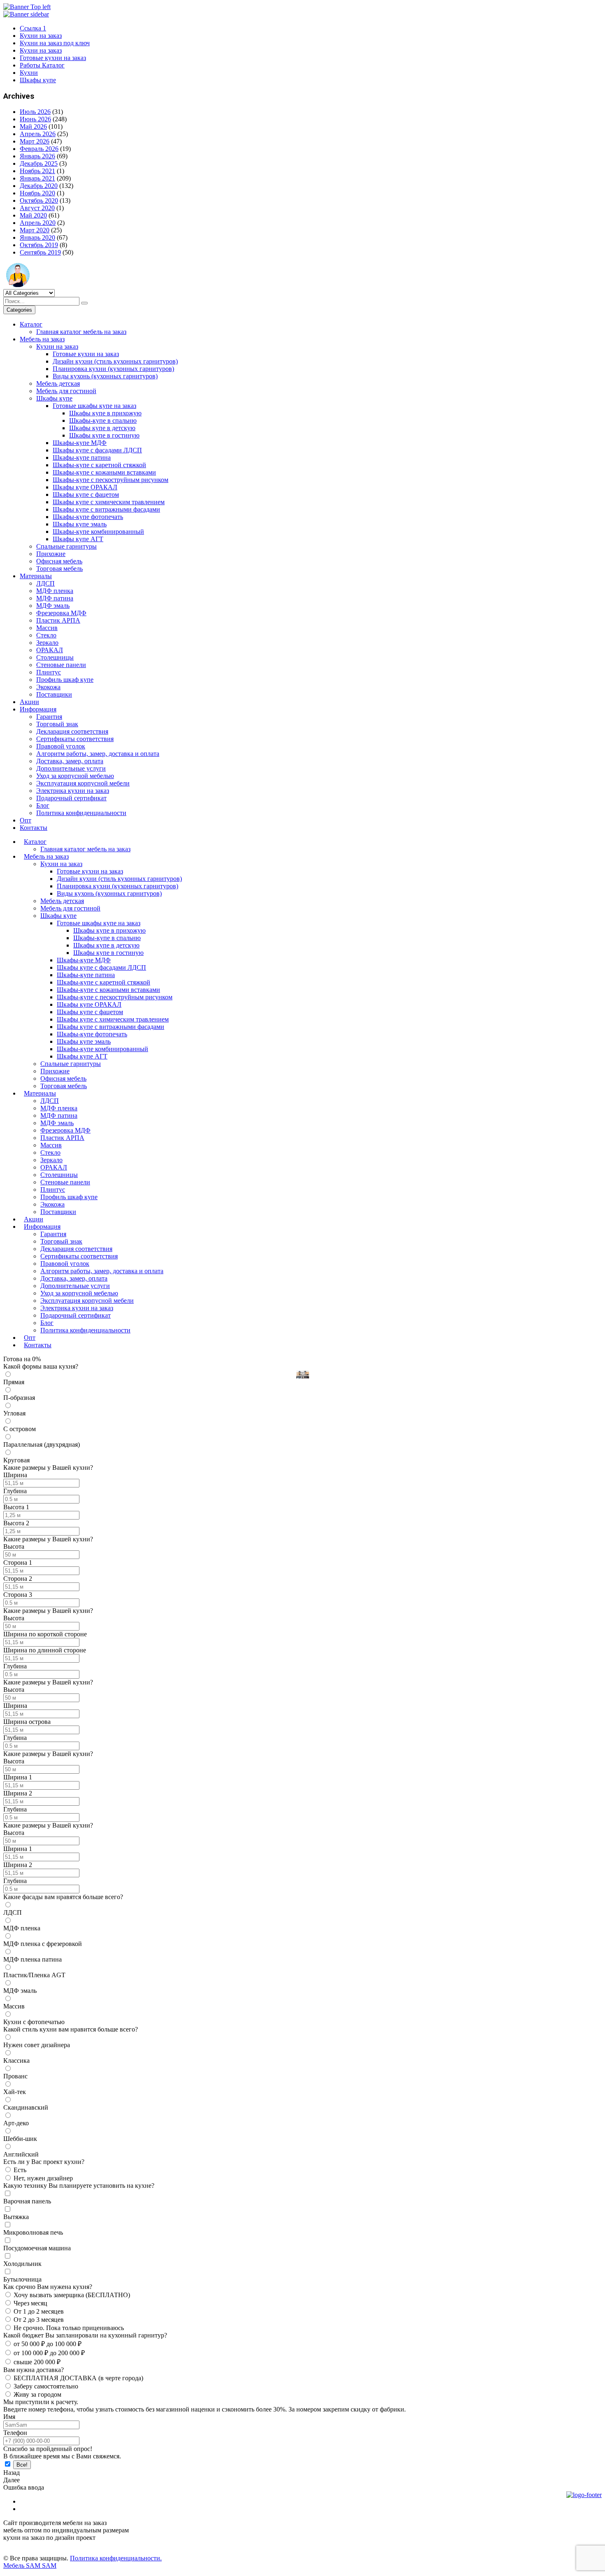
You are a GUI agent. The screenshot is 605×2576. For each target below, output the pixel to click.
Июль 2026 (35, 112)
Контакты (34, 828)
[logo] (584, 2520)
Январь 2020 (37, 237)
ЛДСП (45, 583)
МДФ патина (55, 598)
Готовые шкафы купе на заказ (94, 406)
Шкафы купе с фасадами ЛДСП (97, 450)
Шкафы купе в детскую (102, 428)
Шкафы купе (54, 398)
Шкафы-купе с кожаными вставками (104, 472)
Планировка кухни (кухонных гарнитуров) (113, 369)
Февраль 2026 (39, 149)
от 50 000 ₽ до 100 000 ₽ (48, 2344)
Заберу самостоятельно (46, 2386)
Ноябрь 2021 (37, 171)
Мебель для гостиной (66, 391)
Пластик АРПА (58, 620)
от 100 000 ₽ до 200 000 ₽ (49, 2353)
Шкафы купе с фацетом (86, 495)
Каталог (31, 324)
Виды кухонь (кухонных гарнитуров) (105, 376)
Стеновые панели (61, 665)
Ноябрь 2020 (37, 193)
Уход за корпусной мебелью (75, 776)
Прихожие (51, 554)
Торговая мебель (59, 569)
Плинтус (49, 672)
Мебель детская (58, 383)
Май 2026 (33, 126)
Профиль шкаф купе (65, 680)
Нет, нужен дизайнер (43, 2178)
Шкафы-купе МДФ (80, 443)
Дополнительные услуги (71, 768)
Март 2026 (35, 141)
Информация (38, 709)
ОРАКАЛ (50, 650)
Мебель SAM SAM (30, 2566)
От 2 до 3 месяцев (39, 2320)
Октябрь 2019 (39, 245)
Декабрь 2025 (39, 163)
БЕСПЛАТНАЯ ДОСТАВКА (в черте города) (78, 2378)
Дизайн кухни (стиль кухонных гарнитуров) (115, 361)
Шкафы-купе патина (82, 458)
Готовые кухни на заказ (86, 354)
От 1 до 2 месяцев (39, 2311)
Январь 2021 (37, 178)
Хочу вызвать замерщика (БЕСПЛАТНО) (72, 2295)
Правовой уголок (61, 746)
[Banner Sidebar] (26, 14)
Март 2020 (35, 230)
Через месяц (30, 2303)
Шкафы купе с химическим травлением (109, 502)
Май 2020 (33, 215)
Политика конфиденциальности (81, 813)
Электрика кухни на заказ (73, 791)
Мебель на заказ (42, 339)
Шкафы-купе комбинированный (98, 532)
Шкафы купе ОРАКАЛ (85, 487)
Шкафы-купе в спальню (103, 420)
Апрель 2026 (38, 134)
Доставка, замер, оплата (70, 761)
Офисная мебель (59, 561)
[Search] (84, 303)
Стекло (46, 635)
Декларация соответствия (72, 731)
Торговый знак (57, 724)
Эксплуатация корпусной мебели (83, 783)
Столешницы (55, 657)
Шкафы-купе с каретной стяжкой (99, 465)
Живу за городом (37, 2394)
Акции (29, 702)
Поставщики (54, 694)
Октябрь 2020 (39, 200)
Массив (47, 628)
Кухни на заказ (57, 346)
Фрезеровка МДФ (61, 613)
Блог (43, 805)
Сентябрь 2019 (40, 252)
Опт (26, 820)
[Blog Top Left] (27, 7)
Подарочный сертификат (71, 798)
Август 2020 (37, 208)
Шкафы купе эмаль (80, 524)
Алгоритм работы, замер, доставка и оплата (98, 754)
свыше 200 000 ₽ (37, 2362)
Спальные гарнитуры (66, 546)
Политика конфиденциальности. (116, 2558)
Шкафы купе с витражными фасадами (106, 509)
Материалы (36, 576)
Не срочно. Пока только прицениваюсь (69, 2328)
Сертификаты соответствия (75, 739)
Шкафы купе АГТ (78, 539)
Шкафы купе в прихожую (105, 413)
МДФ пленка (55, 591)
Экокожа (48, 687)
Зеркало (47, 643)
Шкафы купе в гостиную (104, 435)
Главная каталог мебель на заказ (81, 332)
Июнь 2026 (35, 119)
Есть (20, 2170)
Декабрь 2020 (39, 186)
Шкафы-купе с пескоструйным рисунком (111, 480)
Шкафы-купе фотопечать (88, 517)
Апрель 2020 (38, 223)
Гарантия (49, 717)
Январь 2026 (37, 156)
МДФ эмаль (53, 606)
